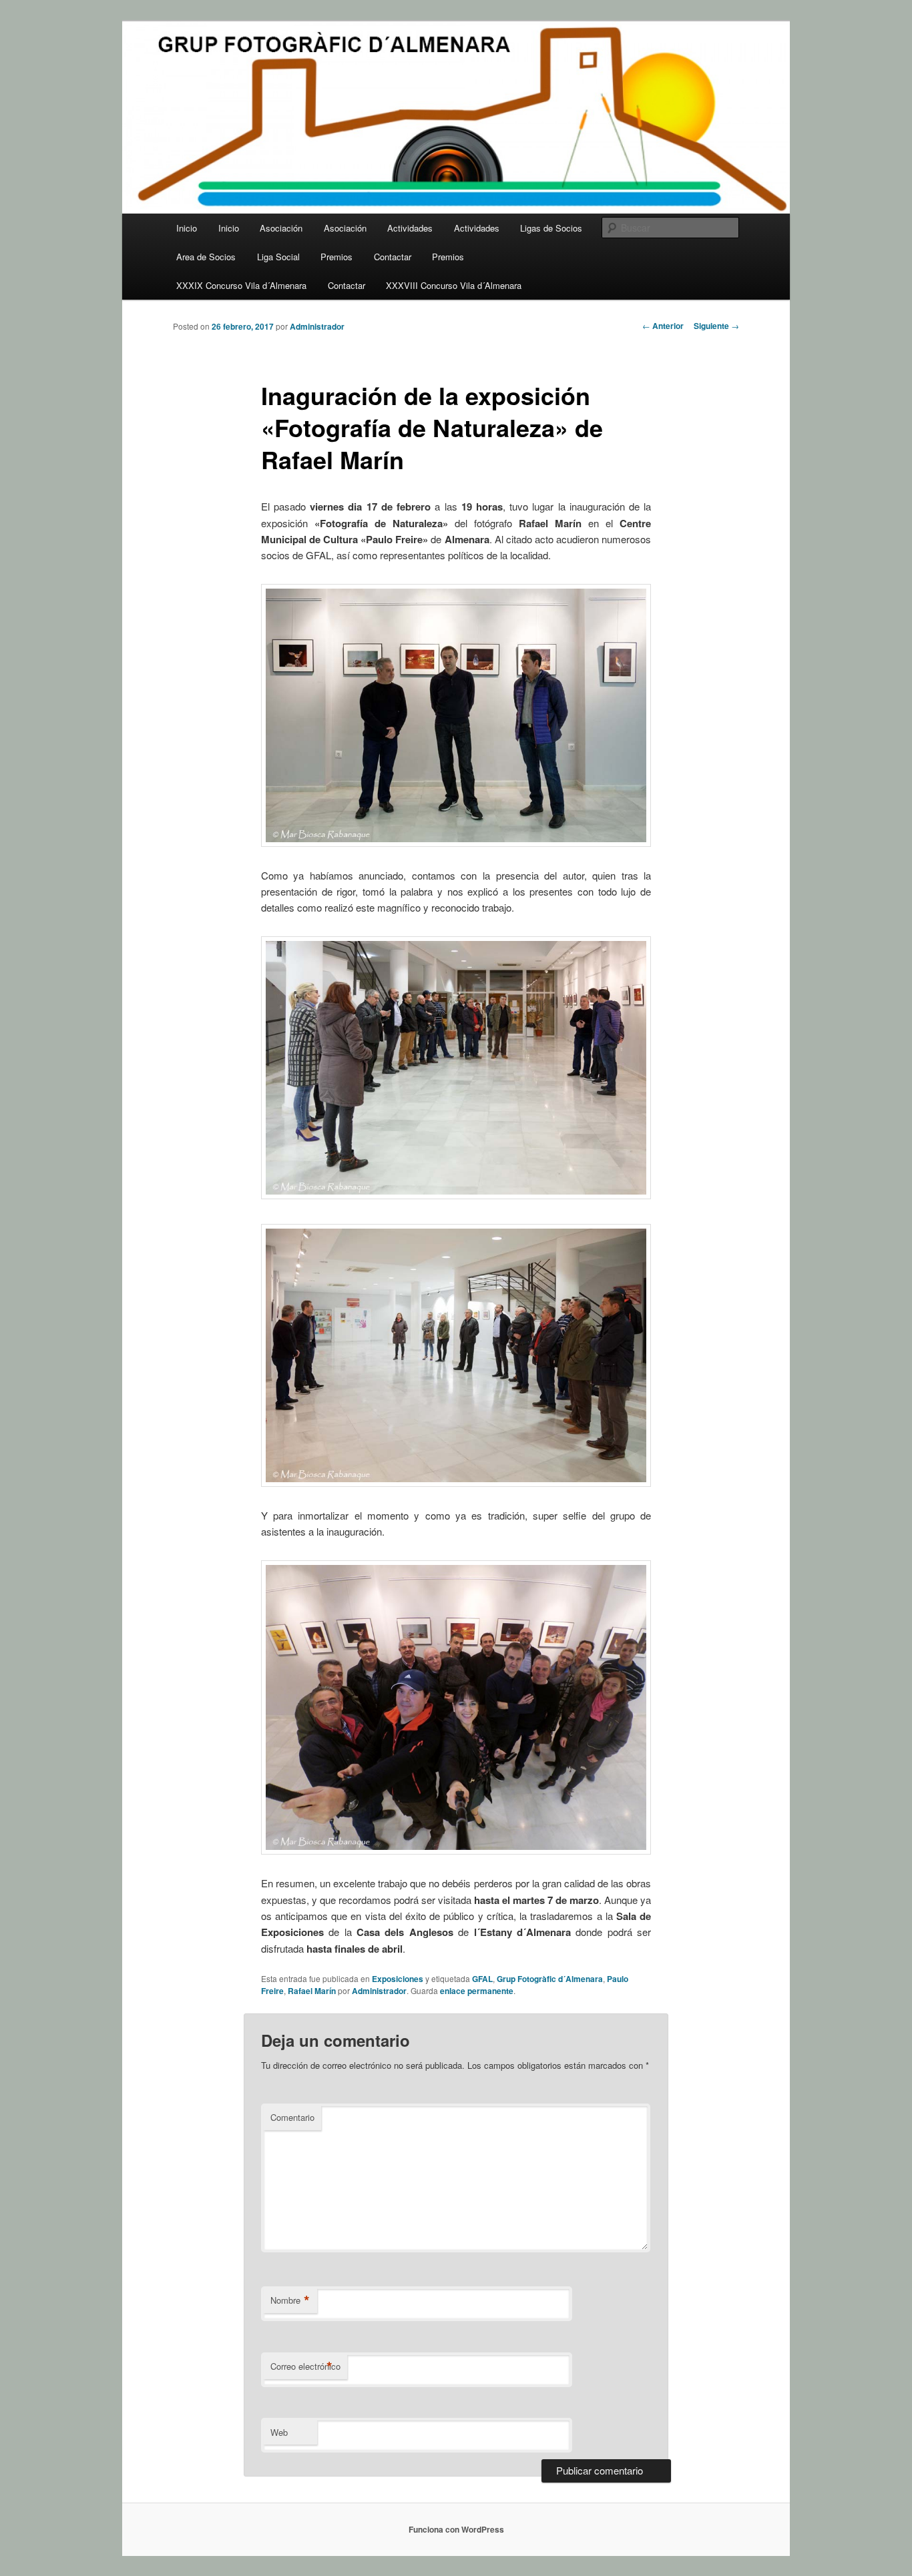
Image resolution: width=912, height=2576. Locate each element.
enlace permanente (477, 1991)
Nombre (290, 2300)
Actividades (410, 228)
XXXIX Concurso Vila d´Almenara (241, 285)
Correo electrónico (305, 2366)
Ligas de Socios (551, 228)
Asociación (281, 228)
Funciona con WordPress (456, 2529)
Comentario (292, 2117)
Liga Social (278, 257)
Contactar (393, 257)
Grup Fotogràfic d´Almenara (550, 1979)
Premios (336, 257)
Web (279, 2432)
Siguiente (716, 326)
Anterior (663, 326)
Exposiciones (398, 1979)
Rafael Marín (312, 1991)
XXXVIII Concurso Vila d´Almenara (454, 285)
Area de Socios (206, 257)
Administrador (317, 326)
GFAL (482, 1979)
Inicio (187, 228)
